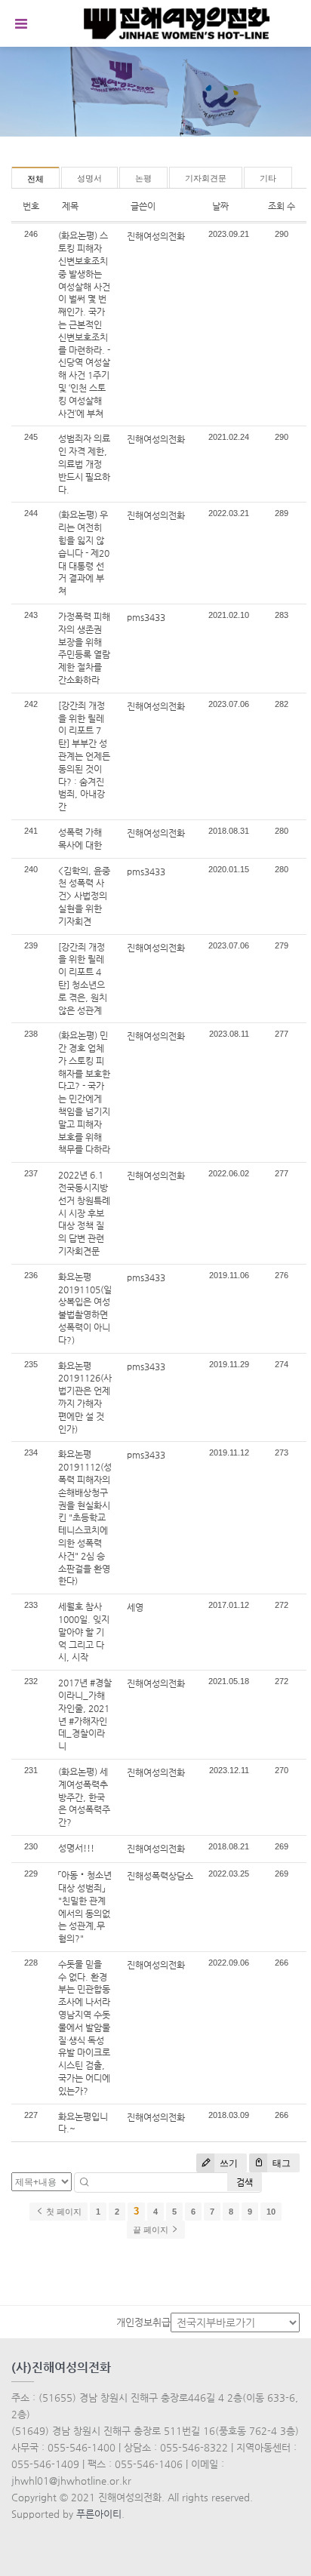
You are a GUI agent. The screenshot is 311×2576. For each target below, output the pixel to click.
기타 (268, 178)
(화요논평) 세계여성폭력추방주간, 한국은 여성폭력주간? (84, 1797)
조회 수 (282, 206)
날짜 (220, 206)
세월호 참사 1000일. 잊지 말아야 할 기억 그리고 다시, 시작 (84, 1632)
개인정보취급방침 (152, 2322)
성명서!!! (76, 1848)
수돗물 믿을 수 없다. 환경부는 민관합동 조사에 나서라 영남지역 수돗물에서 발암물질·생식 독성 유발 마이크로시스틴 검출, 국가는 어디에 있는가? (84, 2027)
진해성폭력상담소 (160, 1876)
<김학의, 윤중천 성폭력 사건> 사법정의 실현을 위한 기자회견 (84, 896)
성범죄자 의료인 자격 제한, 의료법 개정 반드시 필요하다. (84, 464)
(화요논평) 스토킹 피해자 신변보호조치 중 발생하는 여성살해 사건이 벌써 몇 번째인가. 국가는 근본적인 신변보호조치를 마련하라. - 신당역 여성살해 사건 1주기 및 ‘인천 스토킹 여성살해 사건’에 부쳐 (84, 324)
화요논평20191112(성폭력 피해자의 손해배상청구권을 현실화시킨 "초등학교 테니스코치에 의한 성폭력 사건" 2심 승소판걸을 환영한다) (85, 1517)
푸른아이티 (99, 2514)
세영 (135, 1607)
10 (271, 2212)
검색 (245, 2182)
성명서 (89, 178)
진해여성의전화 (156, 236)
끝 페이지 (152, 2230)
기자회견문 (206, 178)
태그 (280, 2163)
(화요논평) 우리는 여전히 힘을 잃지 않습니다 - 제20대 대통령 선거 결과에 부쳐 (84, 553)
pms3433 (146, 617)
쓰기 (228, 2163)
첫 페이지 (63, 2212)
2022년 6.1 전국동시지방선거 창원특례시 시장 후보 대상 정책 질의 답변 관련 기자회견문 (84, 1213)
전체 (35, 179)
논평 (143, 178)
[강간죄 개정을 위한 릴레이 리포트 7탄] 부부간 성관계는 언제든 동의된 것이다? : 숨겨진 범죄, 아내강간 (84, 756)
